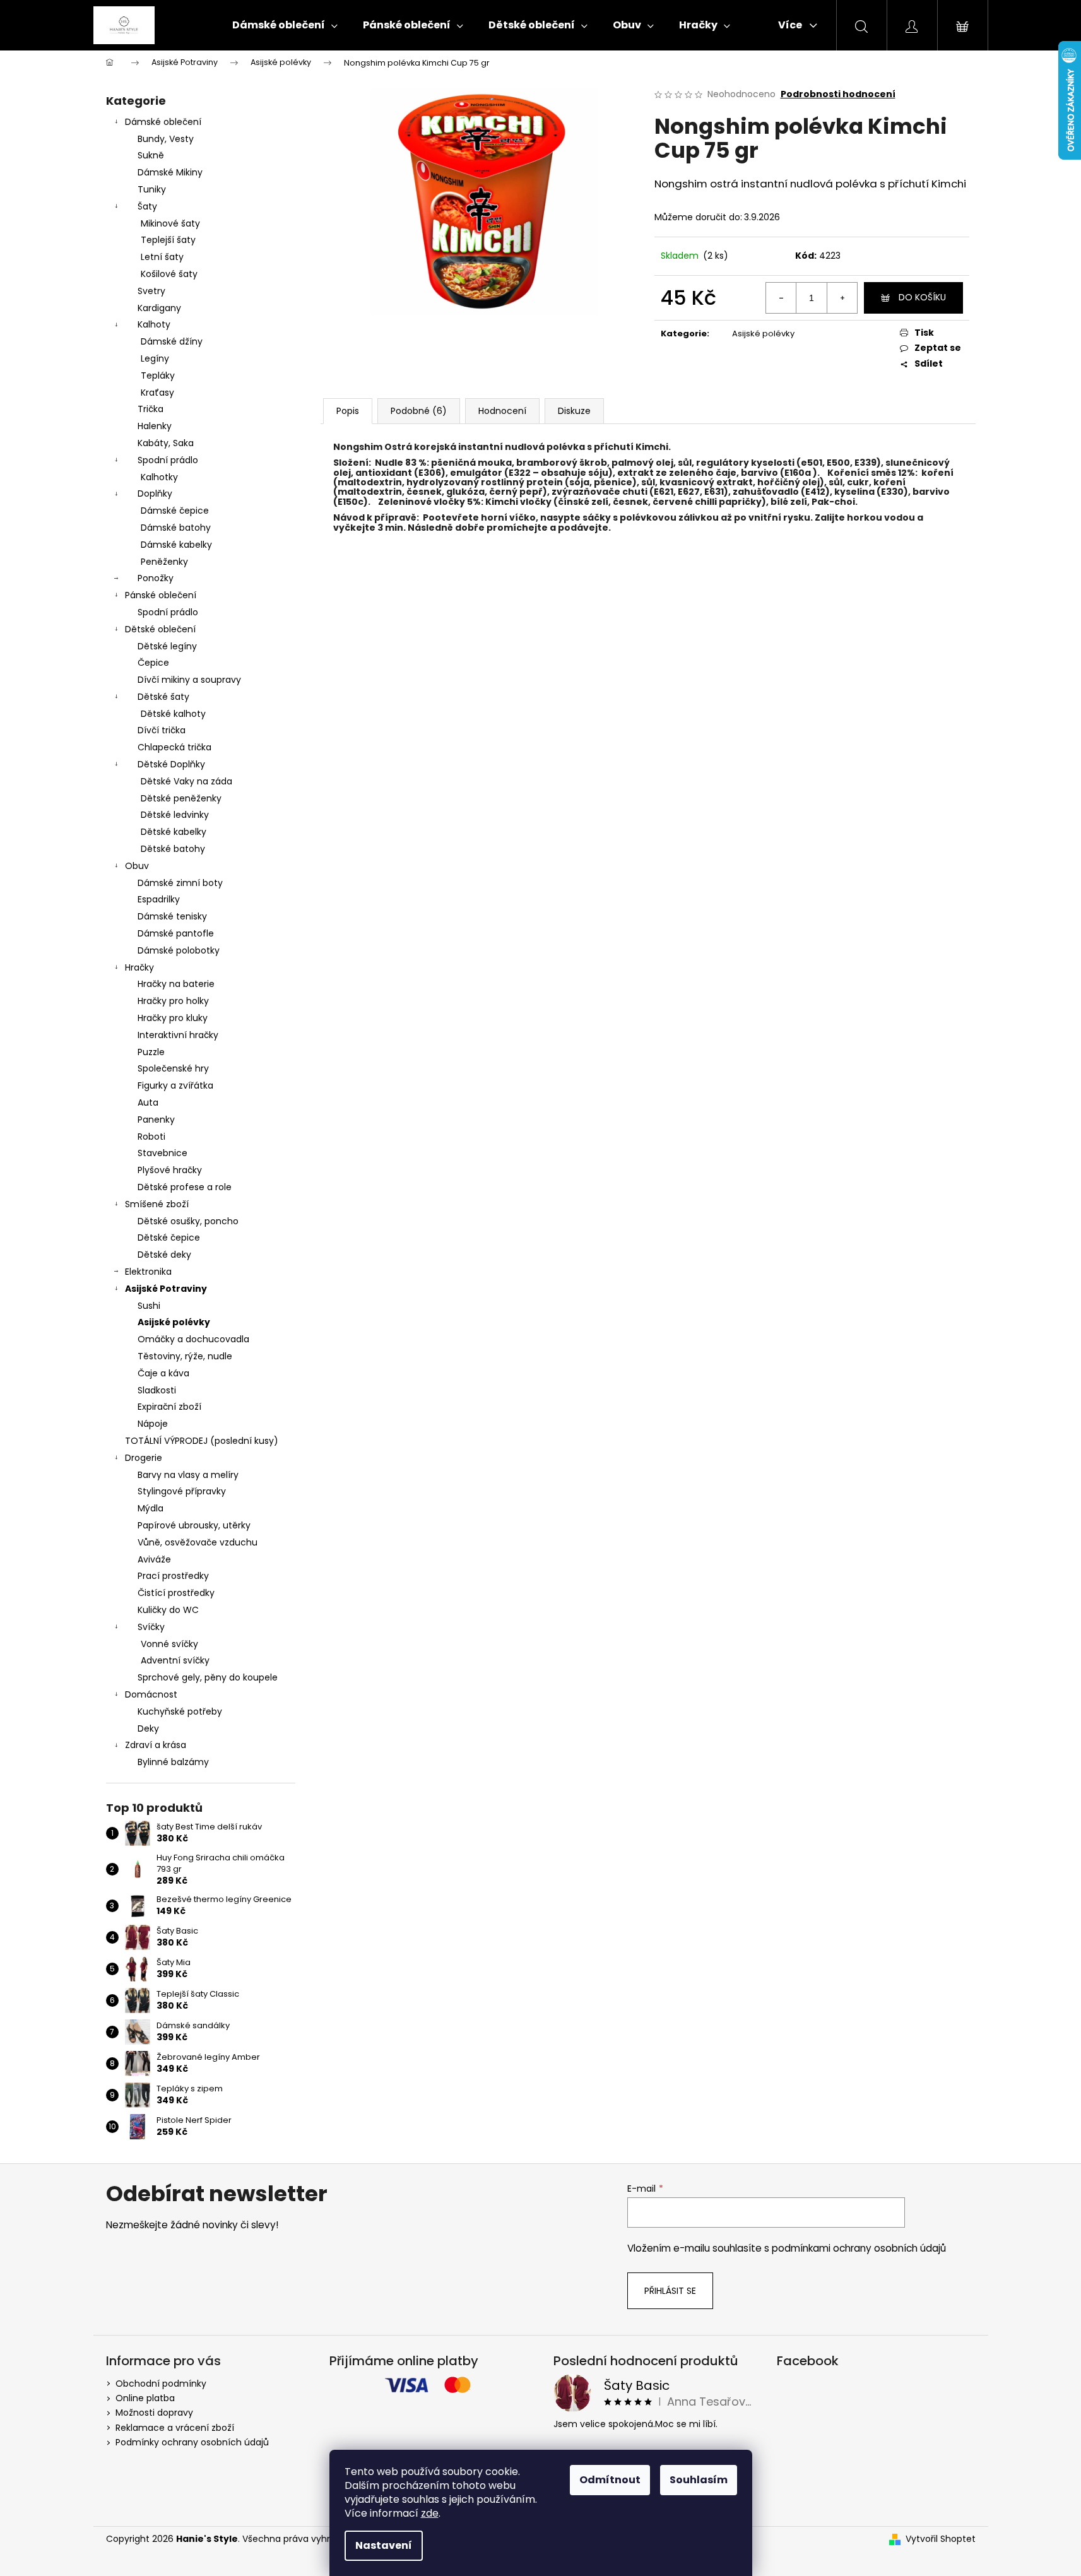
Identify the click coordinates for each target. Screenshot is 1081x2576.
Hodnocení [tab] (502, 411)
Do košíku (922, 297)
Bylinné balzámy (173, 1762)
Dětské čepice (169, 1238)
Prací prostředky (173, 1576)
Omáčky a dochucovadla (193, 1339)
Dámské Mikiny (170, 172)
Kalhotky (159, 477)
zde (430, 2513)
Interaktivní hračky (178, 1035)
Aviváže (154, 1559)
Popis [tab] (348, 411)
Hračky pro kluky (173, 1018)
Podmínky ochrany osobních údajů (192, 2442)
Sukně (151, 155)
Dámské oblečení (163, 122)
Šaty (147, 206)
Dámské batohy (176, 528)
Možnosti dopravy (154, 2413)
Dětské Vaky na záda (186, 781)
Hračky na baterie (176, 984)
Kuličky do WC (168, 1610)
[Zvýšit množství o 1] (842, 298)
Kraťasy (157, 393)
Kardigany (159, 308)
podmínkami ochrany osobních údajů (859, 2248)
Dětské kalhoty (173, 714)
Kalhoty (154, 324)
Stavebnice (162, 1153)
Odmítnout (610, 2480)
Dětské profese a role (185, 1187)
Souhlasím (699, 2480)
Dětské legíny (167, 646)
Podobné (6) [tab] (419, 411)
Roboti (151, 1137)
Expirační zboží (169, 1407)
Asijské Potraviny (166, 1289)
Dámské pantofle (176, 933)
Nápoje (153, 1424)
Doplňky (155, 493)
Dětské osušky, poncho (188, 1221)
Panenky (156, 1120)
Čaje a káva (163, 1373)
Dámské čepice (175, 511)
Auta (148, 1102)
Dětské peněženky (181, 798)
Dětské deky (164, 1255)
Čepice (153, 663)
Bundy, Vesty (166, 139)
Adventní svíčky (175, 1660)
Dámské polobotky (179, 950)
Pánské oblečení (161, 595)
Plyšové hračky (170, 1170)
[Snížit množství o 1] (781, 298)
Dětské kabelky (174, 832)
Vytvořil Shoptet (941, 2539)
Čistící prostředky (176, 1593)
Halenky (155, 426)
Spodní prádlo (168, 460)
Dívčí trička (162, 730)
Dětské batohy (173, 849)
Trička (151, 409)
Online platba (145, 2398)
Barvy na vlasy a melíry (188, 1475)
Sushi (149, 1306)
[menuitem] (285, 25)
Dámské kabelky (176, 545)
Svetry (151, 291)
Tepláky (158, 375)
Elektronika (148, 1272)
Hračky (139, 967)
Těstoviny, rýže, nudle (185, 1356)
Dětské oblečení (160, 629)
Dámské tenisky (172, 916)
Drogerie (144, 1458)
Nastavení (384, 2545)
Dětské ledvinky (175, 815)
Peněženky (164, 562)
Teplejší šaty (168, 240)
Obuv (137, 866)
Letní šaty (162, 257)
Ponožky (156, 578)
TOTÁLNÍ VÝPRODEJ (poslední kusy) (202, 1441)
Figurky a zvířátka (175, 1085)
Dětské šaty (163, 697)
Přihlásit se (670, 2291)
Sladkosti (157, 1390)
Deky (148, 1728)
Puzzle (151, 1052)
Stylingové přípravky (182, 1491)
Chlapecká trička (174, 747)
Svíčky (151, 1627)
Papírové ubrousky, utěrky (194, 1525)
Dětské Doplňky (171, 764)
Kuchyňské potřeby (180, 1711)
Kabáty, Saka (166, 443)
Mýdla (151, 1508)
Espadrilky (159, 899)
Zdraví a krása (156, 1745)
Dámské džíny (172, 341)
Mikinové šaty (170, 223)
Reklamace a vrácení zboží (175, 2428)
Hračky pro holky (173, 1001)
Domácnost (151, 1694)
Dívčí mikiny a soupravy (189, 680)
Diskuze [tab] (574, 411)
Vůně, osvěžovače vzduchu (198, 1542)
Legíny (155, 358)
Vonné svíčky (169, 1644)
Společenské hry (173, 1068)
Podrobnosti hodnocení (838, 94)
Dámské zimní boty (180, 883)
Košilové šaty (169, 274)
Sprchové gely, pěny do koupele (208, 1677)
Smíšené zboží (157, 1204)
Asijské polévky (174, 1322)
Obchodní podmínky (161, 2384)
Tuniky (152, 189)
